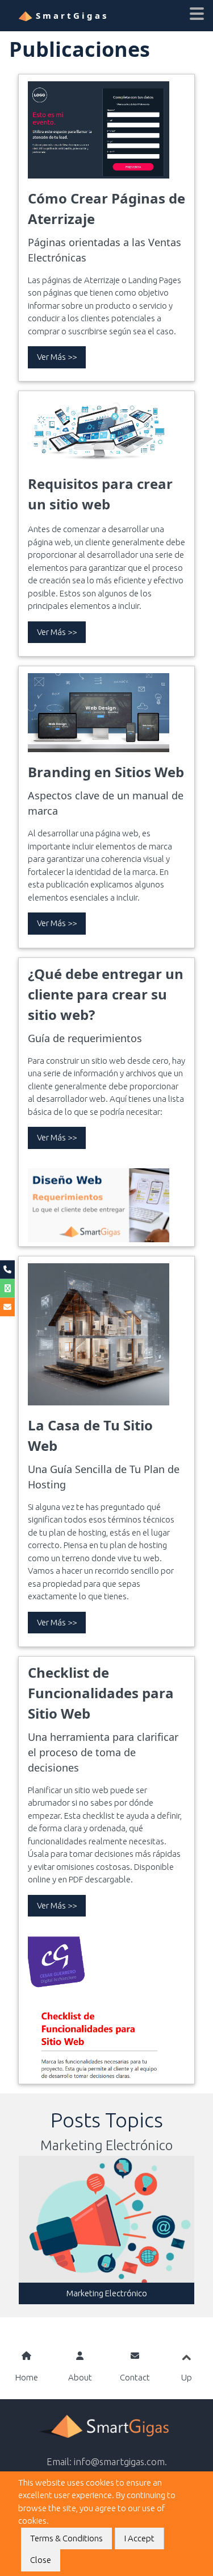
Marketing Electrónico (107, 2293)
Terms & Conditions (66, 2538)
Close (41, 2560)
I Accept (139, 2538)
